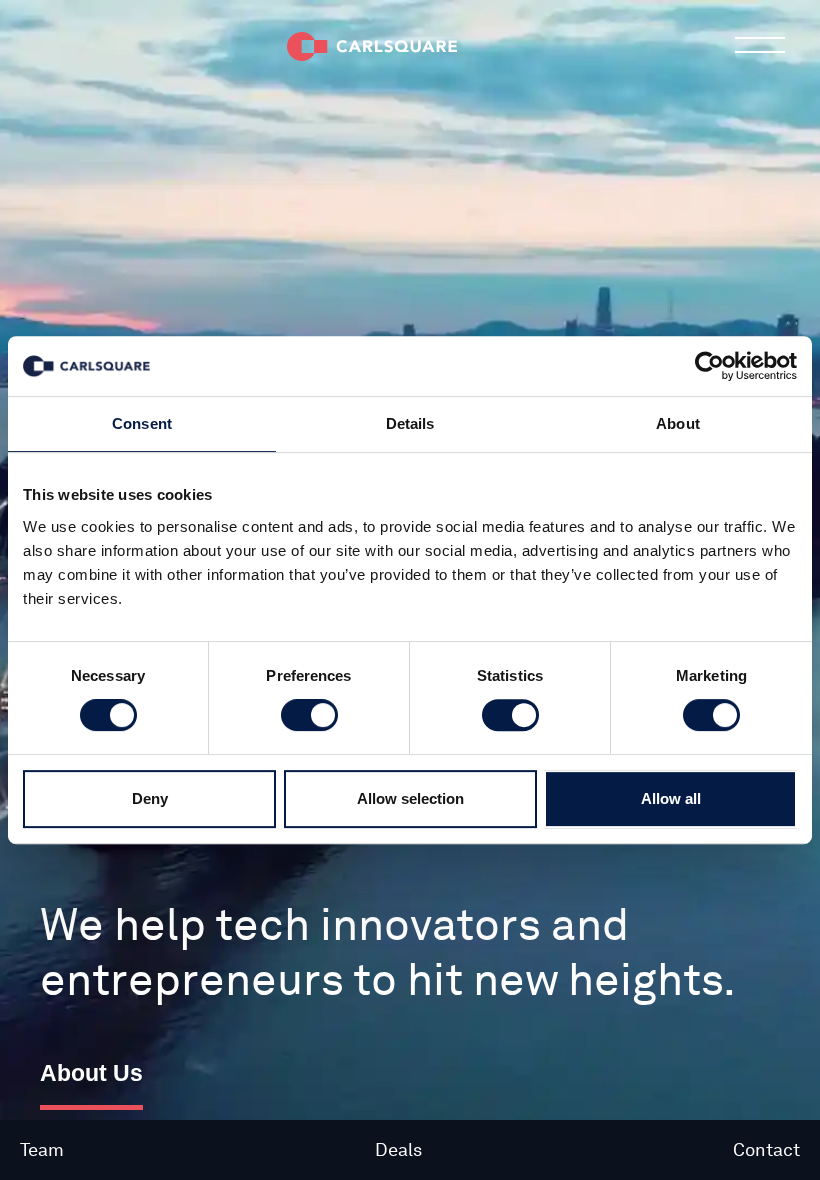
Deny (150, 798)
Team (42, 1149)
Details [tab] (410, 423)
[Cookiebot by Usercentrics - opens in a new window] (709, 366)
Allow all (671, 798)
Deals (398, 1149)
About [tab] (678, 423)
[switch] (309, 715)
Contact (766, 1149)
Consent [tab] (142, 423)
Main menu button (760, 45)
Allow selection (410, 798)
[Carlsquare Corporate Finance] (372, 45)
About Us (91, 1073)
